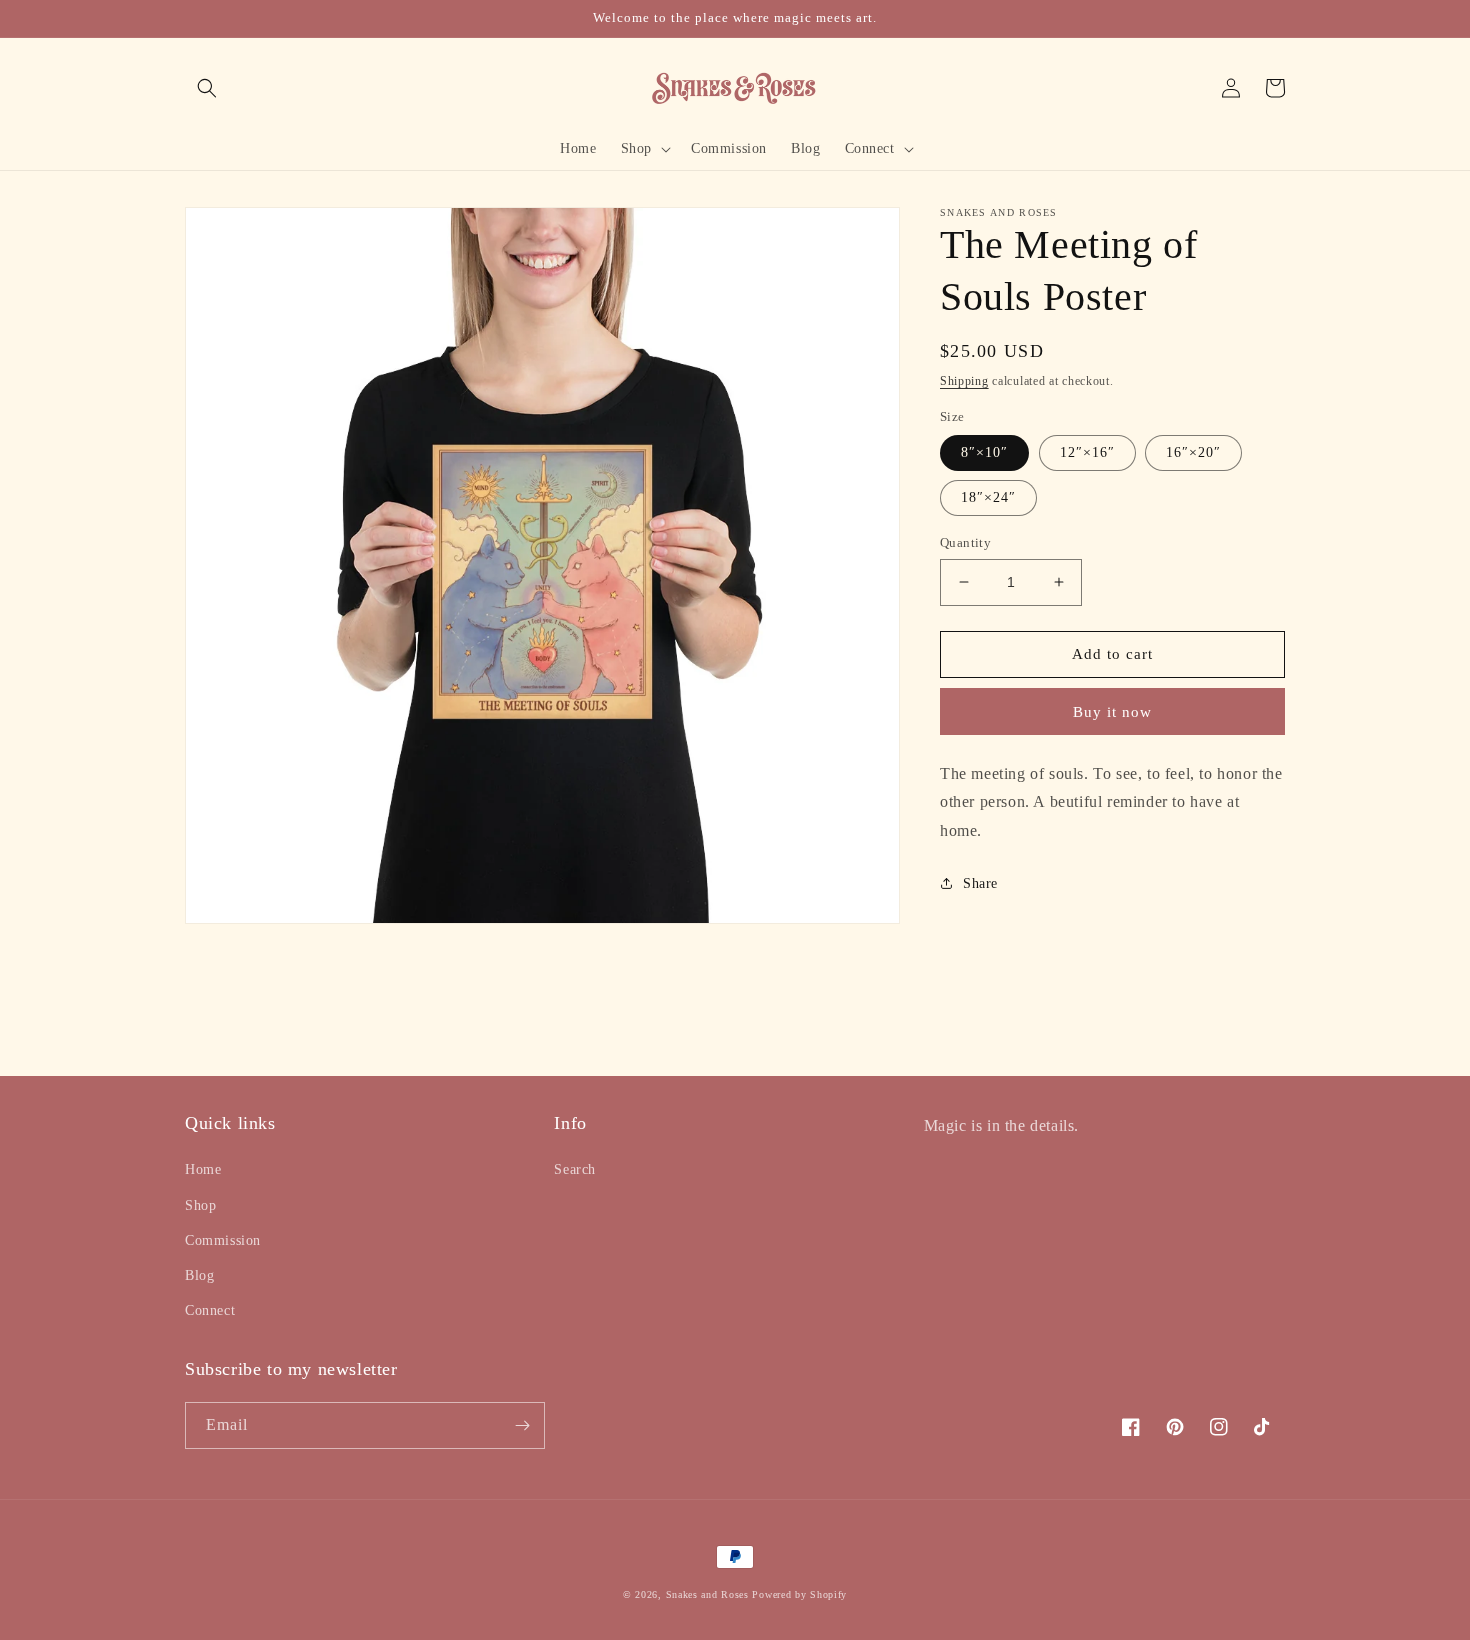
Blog (199, 1275)
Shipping (964, 381)
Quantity (965, 542)
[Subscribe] (522, 1425)
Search (575, 1169)
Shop (200, 1205)
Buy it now (1112, 711)
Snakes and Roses (707, 1594)
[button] (207, 88)
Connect (210, 1310)
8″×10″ (984, 452)
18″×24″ (988, 497)
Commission (223, 1240)
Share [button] (980, 883)
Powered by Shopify (799, 1594)
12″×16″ (1087, 452)
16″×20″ (1193, 452)
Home (203, 1169)
